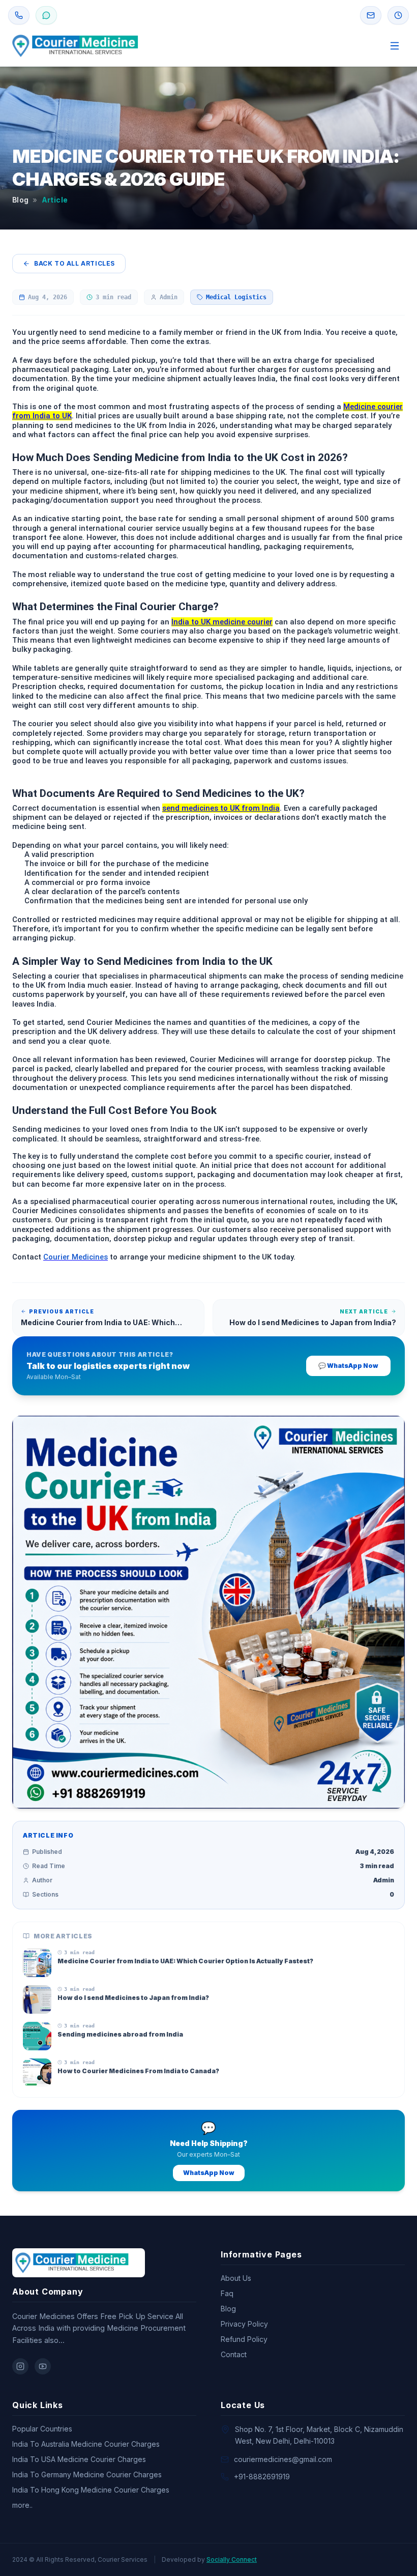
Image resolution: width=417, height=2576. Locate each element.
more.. (22, 2505)
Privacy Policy (244, 2324)
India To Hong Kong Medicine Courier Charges (91, 2490)
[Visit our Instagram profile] (20, 2366)
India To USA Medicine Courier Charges (79, 2459)
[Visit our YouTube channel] (43, 2366)
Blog (20, 200)
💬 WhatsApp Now (348, 1366)
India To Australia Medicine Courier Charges (86, 2444)
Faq (227, 2293)
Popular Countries (42, 2429)
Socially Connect (232, 2559)
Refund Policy (244, 2339)
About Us (236, 2278)
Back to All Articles (75, 263)
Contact (234, 2354)
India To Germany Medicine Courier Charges (87, 2474)
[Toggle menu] (395, 46)
